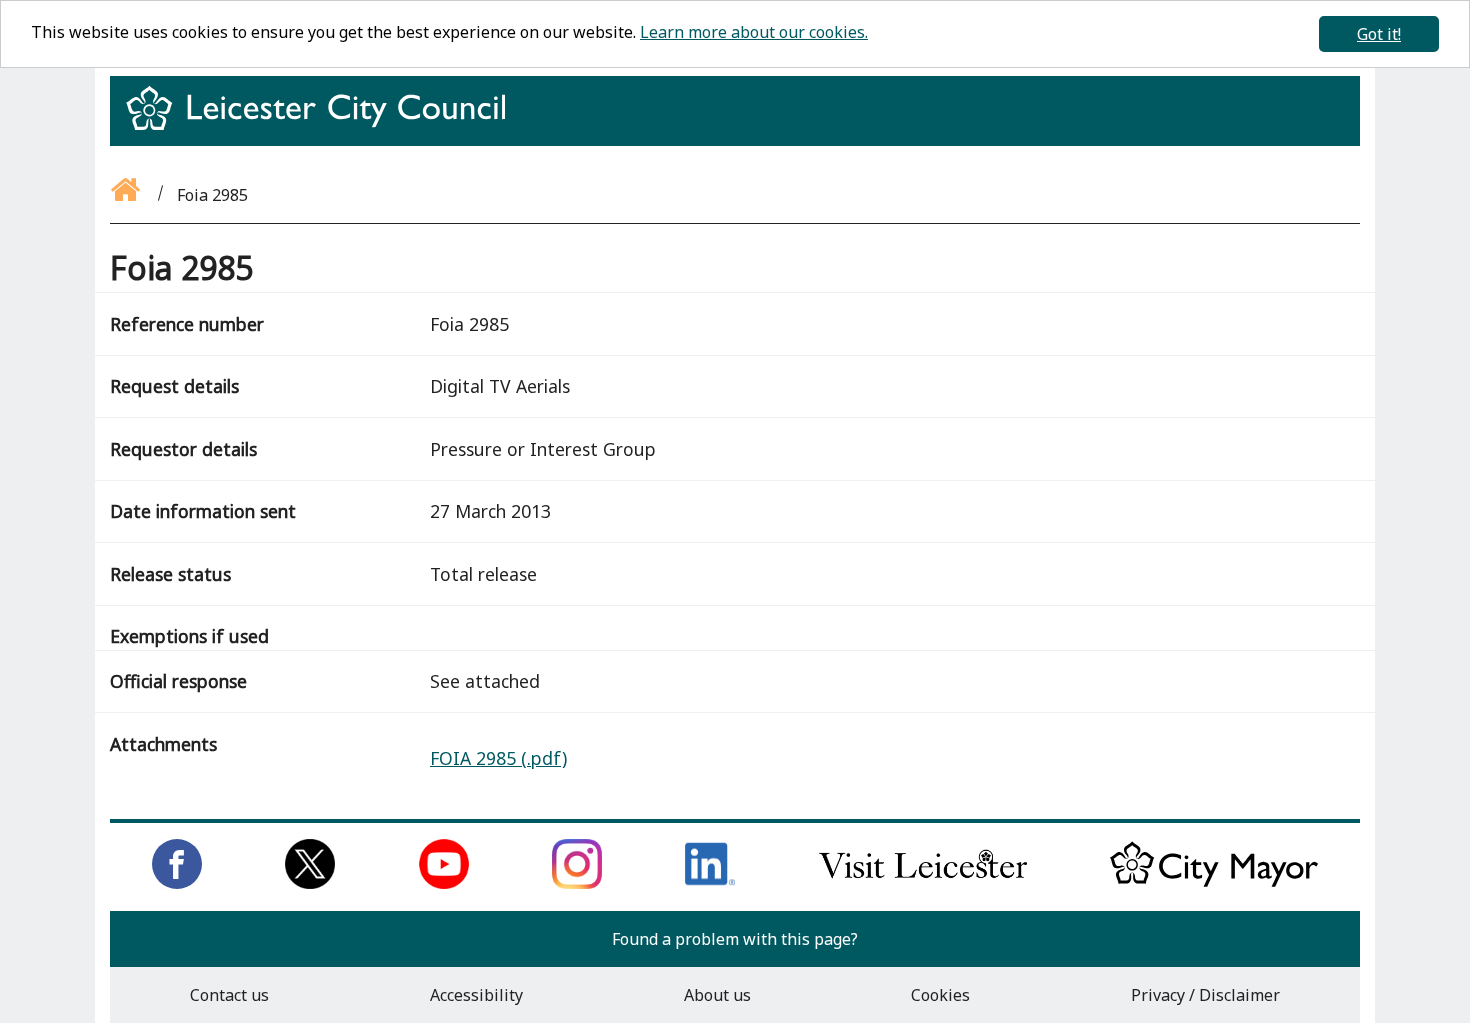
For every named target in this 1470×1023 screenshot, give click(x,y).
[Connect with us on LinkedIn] (710, 883)
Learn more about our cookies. (754, 32)
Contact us (229, 995)
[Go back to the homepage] (127, 195)
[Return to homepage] (323, 126)
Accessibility (476, 995)
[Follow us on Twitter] (310, 883)
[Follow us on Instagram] (577, 883)
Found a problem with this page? (735, 939)
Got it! (1379, 34)
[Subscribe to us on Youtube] (444, 883)
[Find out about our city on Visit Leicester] (923, 883)
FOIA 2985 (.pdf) (498, 758)
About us (717, 995)
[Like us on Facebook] (177, 883)
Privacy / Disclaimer (1205, 995)
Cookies (940, 995)
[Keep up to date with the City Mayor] (1214, 883)
